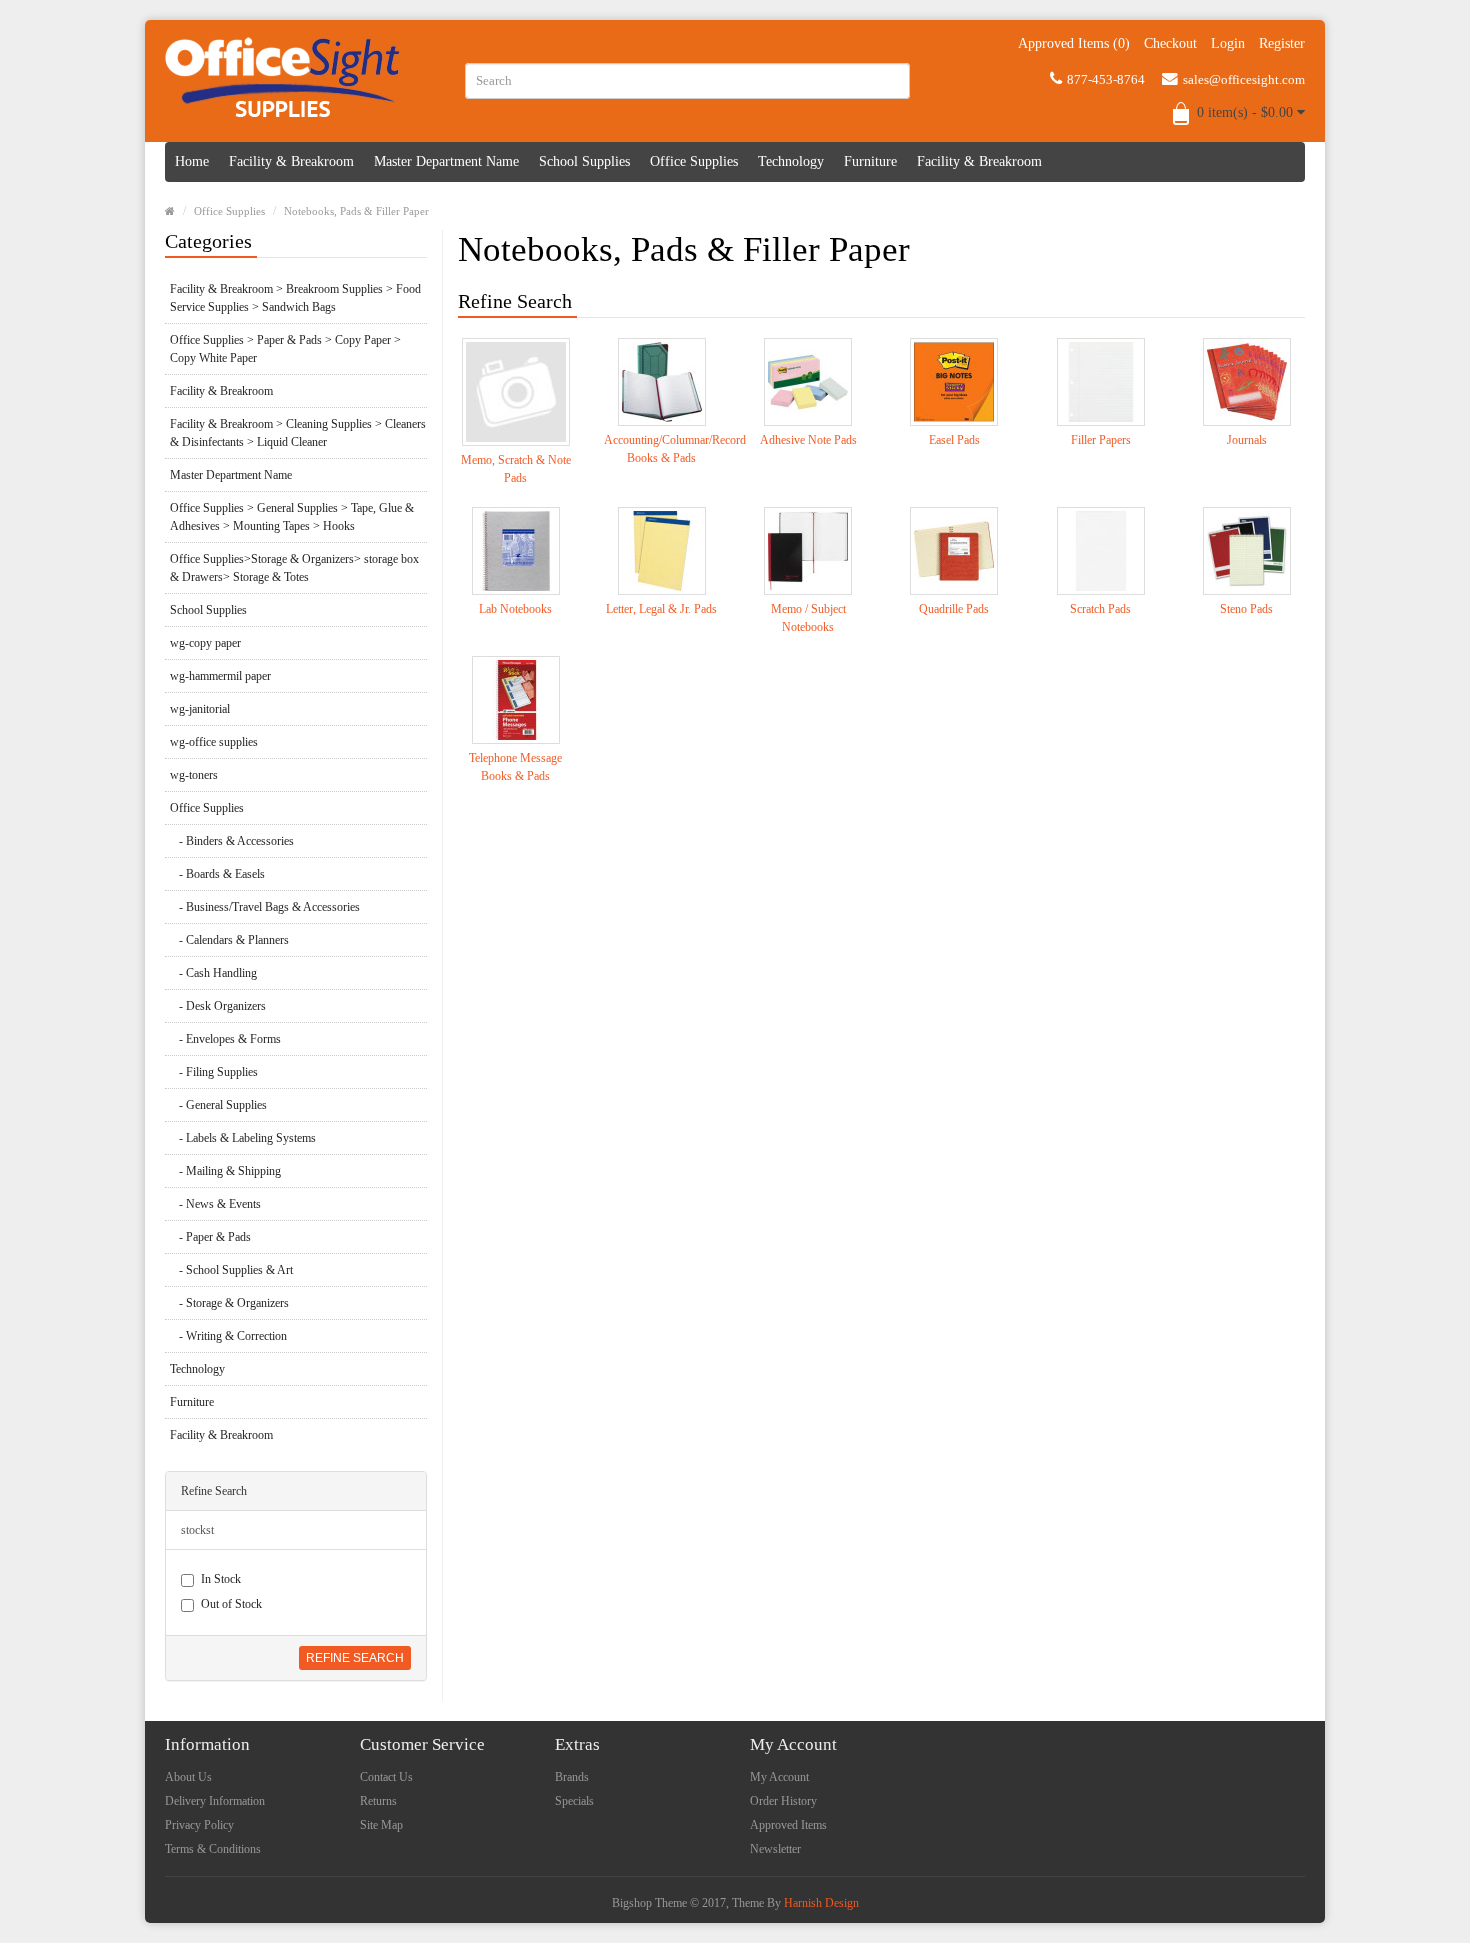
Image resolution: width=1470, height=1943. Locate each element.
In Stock (221, 1579)
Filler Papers (1101, 440)
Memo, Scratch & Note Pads (516, 469)
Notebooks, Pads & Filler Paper (356, 211)
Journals (1247, 440)
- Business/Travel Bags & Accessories (265, 907)
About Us (188, 1777)
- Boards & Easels (217, 874)
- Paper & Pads (210, 1237)
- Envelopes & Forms (225, 1039)
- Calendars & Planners (229, 940)
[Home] (170, 211)
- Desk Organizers (218, 1006)
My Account (779, 1777)
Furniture (870, 161)
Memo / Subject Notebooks (808, 618)
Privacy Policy (199, 1825)
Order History (783, 1801)
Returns (378, 1801)
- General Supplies (218, 1105)
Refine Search (355, 1658)
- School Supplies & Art (231, 1270)
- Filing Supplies (214, 1072)
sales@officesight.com (1244, 79)
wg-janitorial (200, 709)
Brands (572, 1777)
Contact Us (386, 1777)
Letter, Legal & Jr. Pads (661, 609)
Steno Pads (1246, 609)
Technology (791, 161)
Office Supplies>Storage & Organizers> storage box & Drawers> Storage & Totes (294, 568)
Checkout (1170, 43)
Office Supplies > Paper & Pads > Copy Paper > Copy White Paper (285, 349)
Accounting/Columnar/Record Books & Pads (662, 449)
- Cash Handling (213, 973)
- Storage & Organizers (229, 1303)
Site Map (381, 1825)
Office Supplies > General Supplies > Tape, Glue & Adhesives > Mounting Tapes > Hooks (292, 517)
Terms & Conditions (213, 1849)
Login (1228, 43)
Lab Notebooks (515, 609)
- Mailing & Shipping (225, 1171)
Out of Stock (231, 1604)
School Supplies (584, 161)
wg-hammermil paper (220, 676)
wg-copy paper (205, 643)
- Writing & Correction (228, 1336)
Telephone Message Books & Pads (515, 767)
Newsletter (775, 1849)
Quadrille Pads (954, 609)
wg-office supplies (214, 742)
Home (192, 161)
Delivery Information (215, 1801)
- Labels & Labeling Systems (243, 1138)
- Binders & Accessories (232, 841)
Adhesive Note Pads (808, 440)
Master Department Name (446, 161)
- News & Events (215, 1204)
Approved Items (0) (1074, 43)
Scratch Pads (1100, 609)
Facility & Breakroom (291, 161)
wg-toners (194, 775)
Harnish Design (821, 1903)
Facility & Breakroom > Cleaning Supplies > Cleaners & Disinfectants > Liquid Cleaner (298, 433)
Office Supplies (694, 161)
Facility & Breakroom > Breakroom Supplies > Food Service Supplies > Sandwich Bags (295, 298)
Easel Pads (954, 440)
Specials (574, 1801)
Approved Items (788, 1825)
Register (1282, 43)
